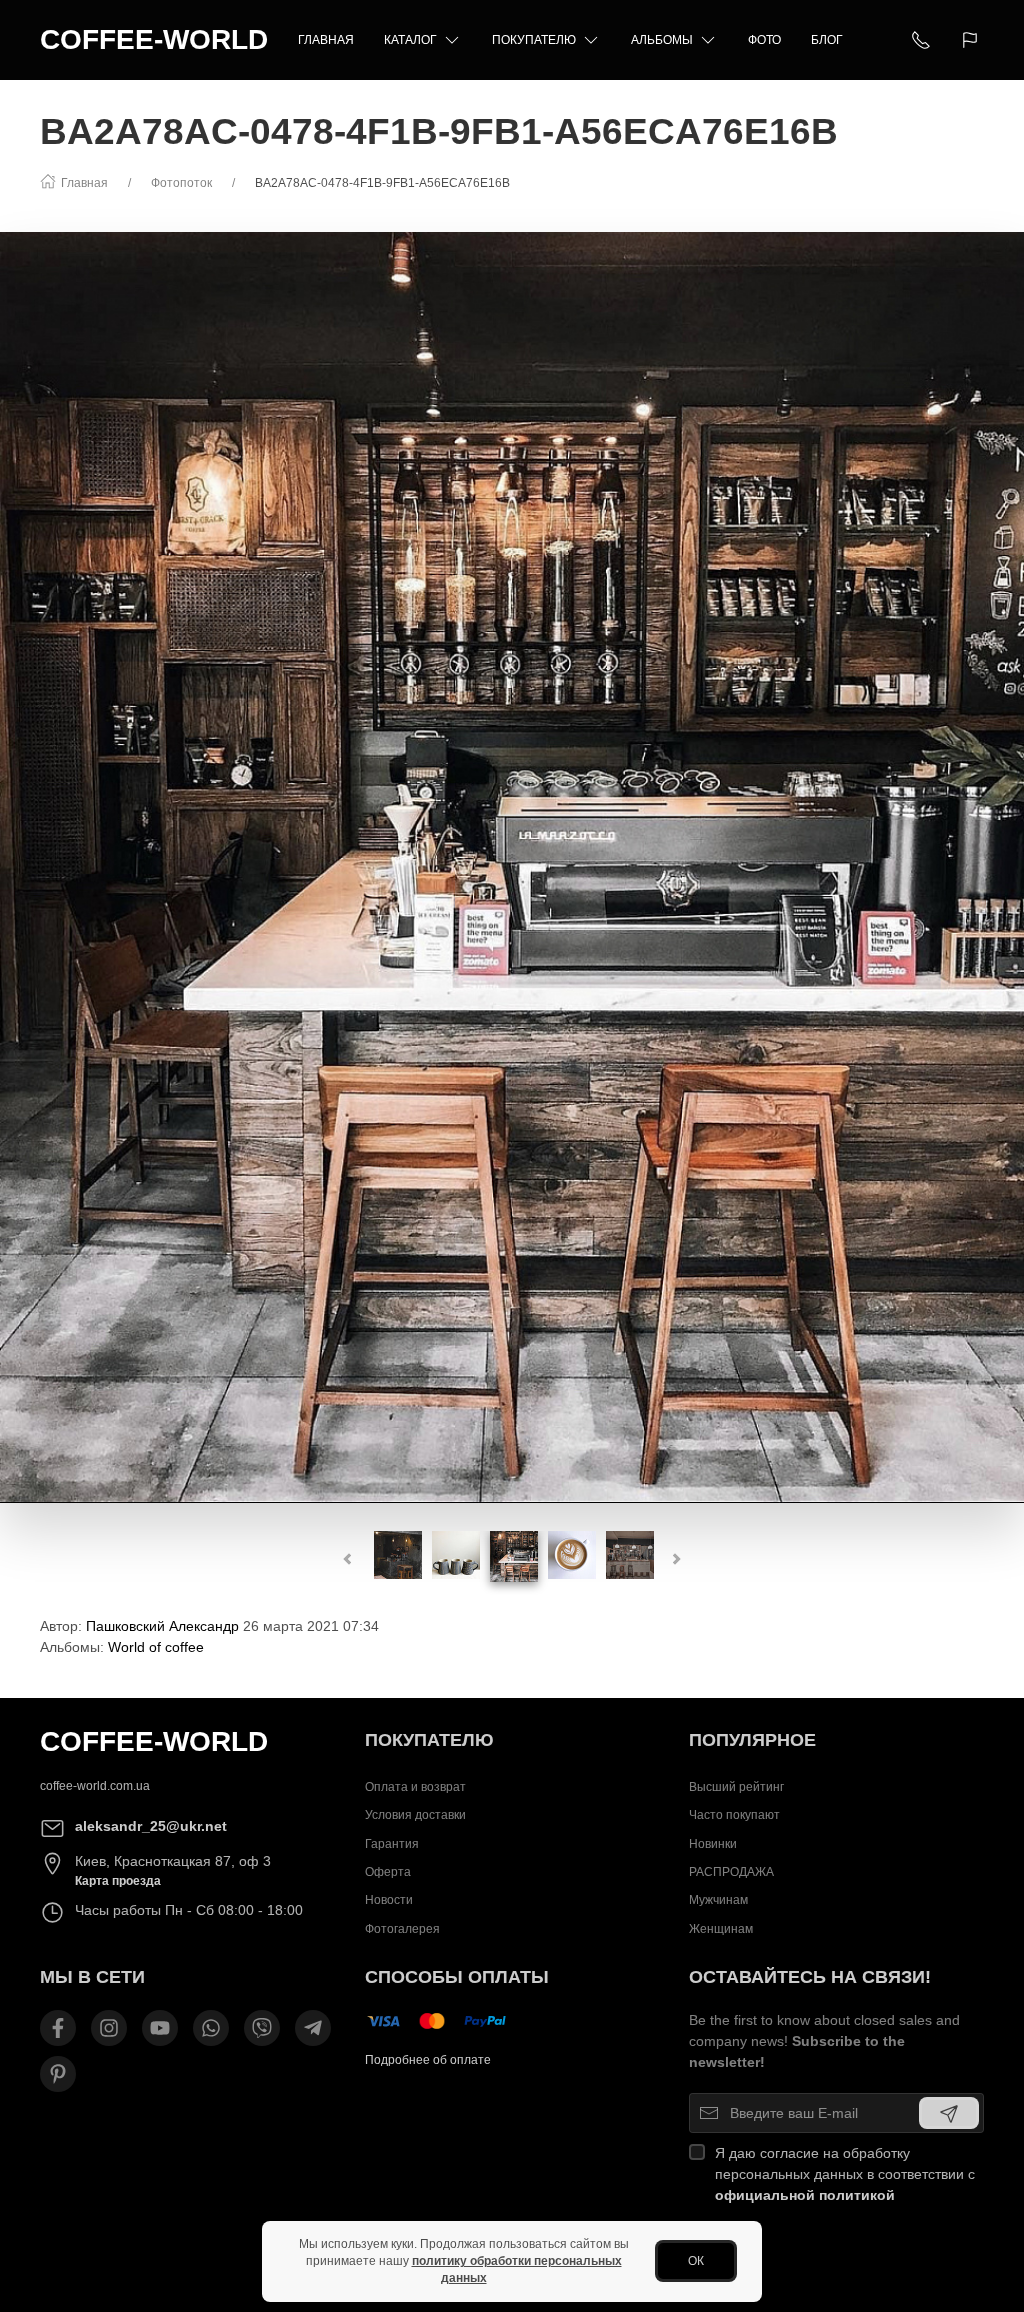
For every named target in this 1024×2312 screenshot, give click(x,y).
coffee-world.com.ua (95, 1786)
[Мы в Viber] (262, 2028)
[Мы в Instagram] (109, 2028)
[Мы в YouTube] (160, 2028)
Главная (326, 40)
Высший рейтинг (736, 1787)
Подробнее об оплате (428, 2060)
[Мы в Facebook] (58, 2028)
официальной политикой (805, 2195)
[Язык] (972, 40)
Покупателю (534, 40)
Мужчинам (718, 1900)
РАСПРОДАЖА (731, 1872)
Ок (696, 2261)
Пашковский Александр (162, 1626)
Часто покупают (734, 1815)
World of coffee (156, 1647)
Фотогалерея (402, 1929)
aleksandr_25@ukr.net (151, 1826)
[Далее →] (512, 867)
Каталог (410, 40)
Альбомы (662, 40)
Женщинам (721, 1929)
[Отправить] (949, 2113)
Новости (389, 1900)
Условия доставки (415, 1815)
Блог (827, 40)
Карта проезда (118, 1881)
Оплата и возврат (415, 1787)
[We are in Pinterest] (58, 2074)
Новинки (713, 1844)
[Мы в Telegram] (313, 2028)
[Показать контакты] (921, 40)
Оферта (388, 1872)
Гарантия (392, 1844)
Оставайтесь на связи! (810, 1977)
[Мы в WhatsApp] (211, 2028)
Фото (764, 40)
